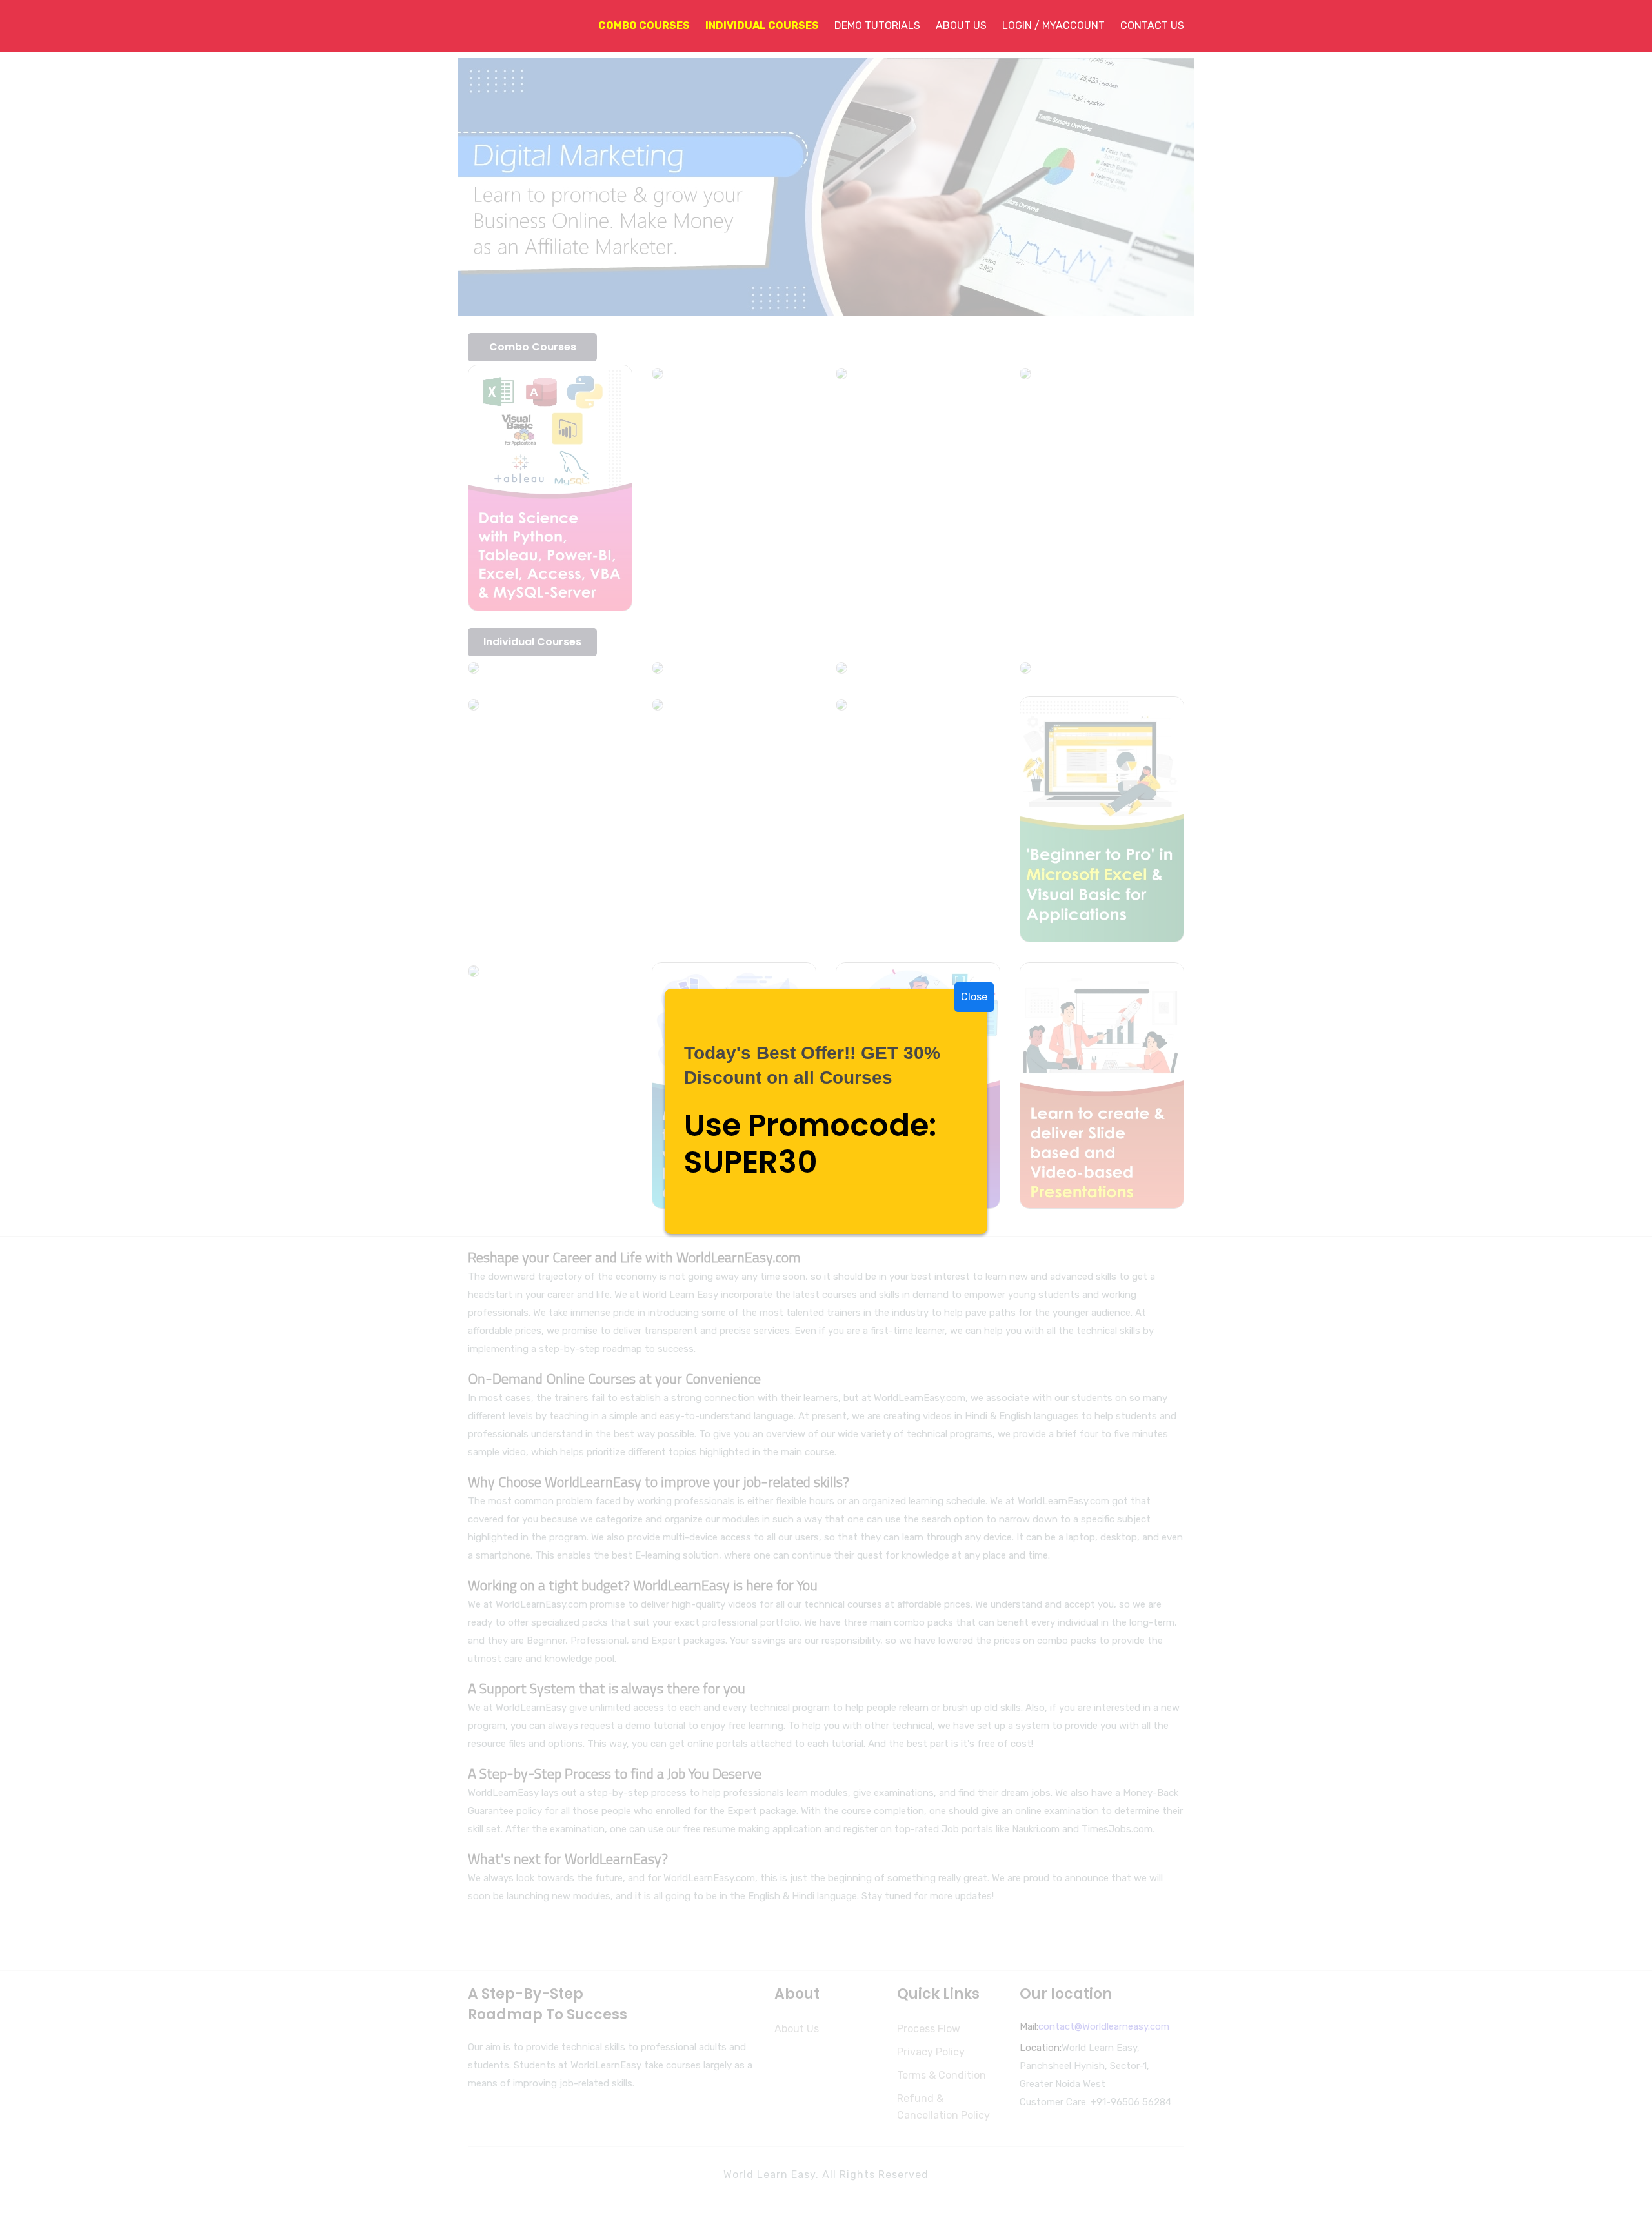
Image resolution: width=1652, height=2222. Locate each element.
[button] (636, 26)
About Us (961, 25)
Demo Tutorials (877, 25)
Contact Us (1152, 25)
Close (974, 997)
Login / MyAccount (1053, 25)
